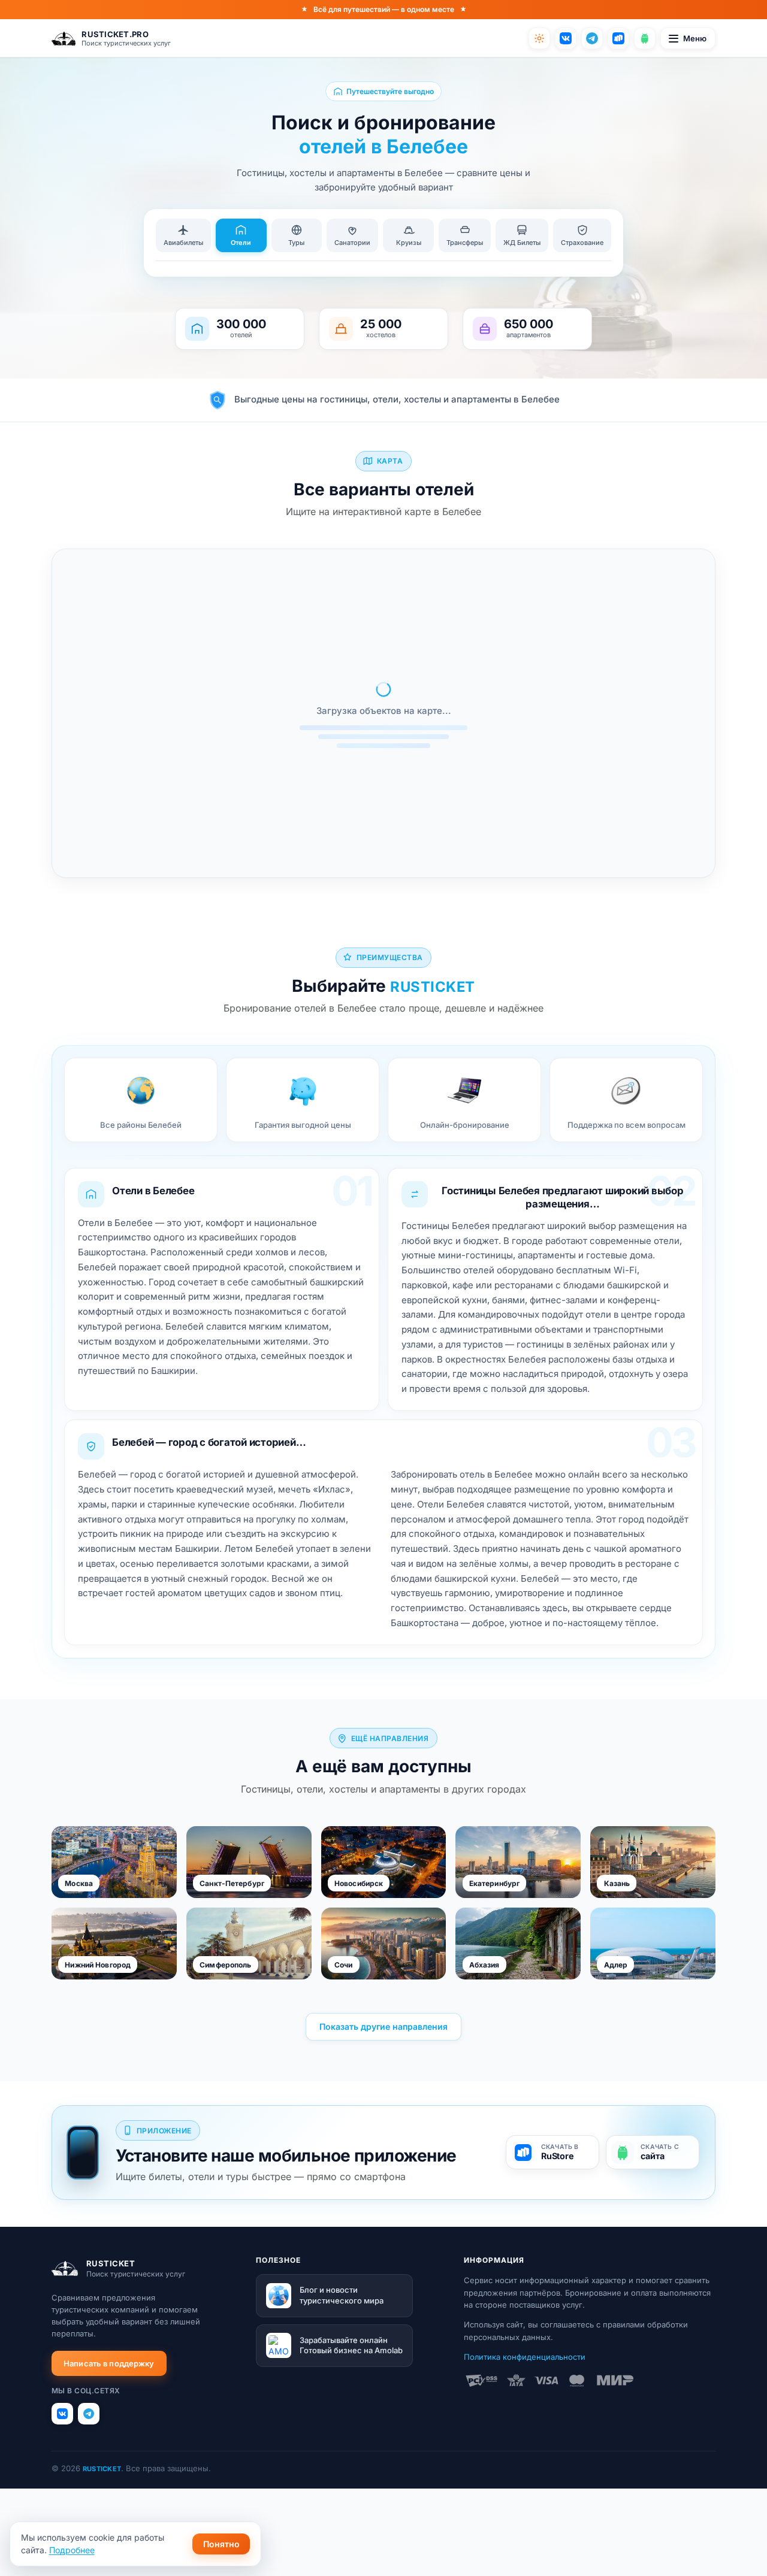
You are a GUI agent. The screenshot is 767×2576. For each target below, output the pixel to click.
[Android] (645, 38)
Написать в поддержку (109, 2363)
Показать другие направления (383, 2026)
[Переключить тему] (539, 38)
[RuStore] (618, 38)
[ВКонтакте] (566, 38)
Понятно (221, 2544)
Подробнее (72, 2550)
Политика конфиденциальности (525, 2357)
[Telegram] (592, 38)
